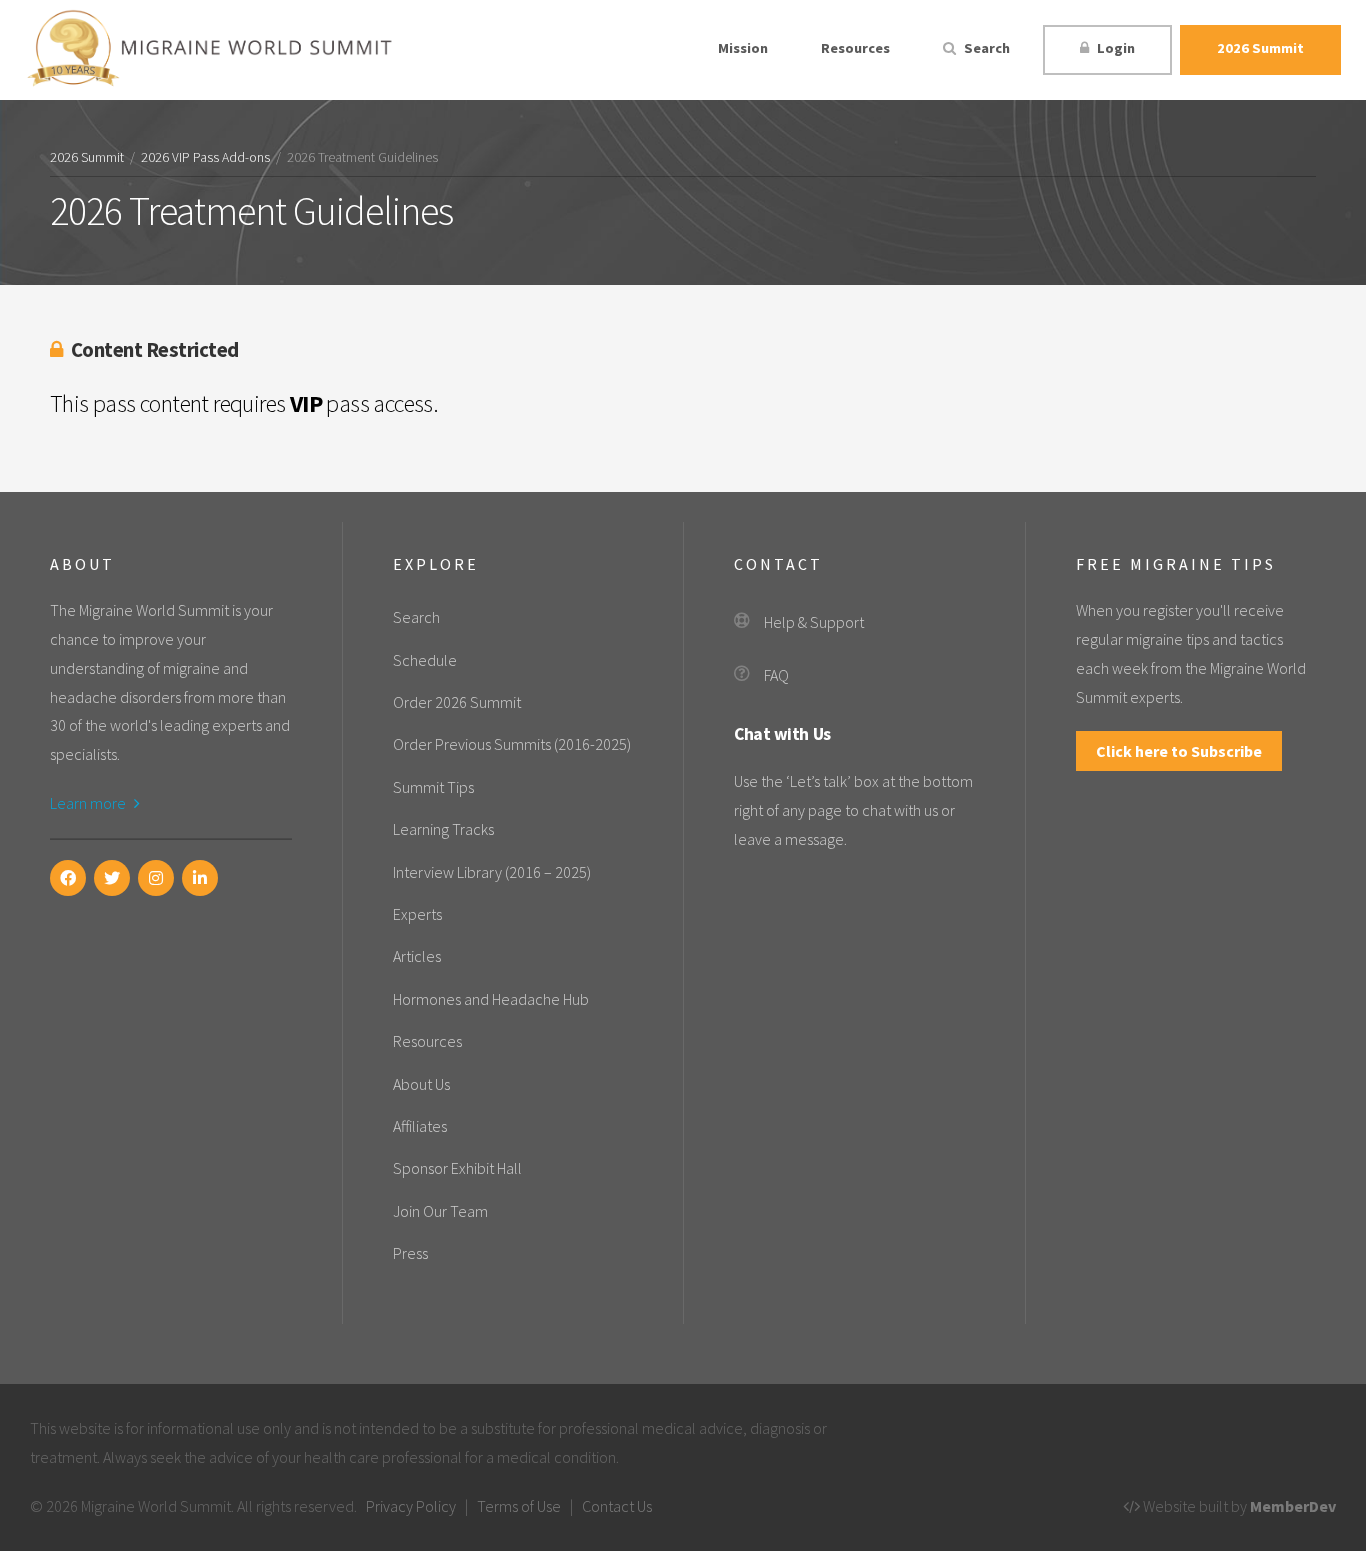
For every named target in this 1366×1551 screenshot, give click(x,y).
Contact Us (617, 1506)
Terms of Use (519, 1506)
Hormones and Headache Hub (491, 999)
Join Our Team (440, 1211)
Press (410, 1253)
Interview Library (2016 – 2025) (492, 872)
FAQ (776, 675)
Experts (417, 914)
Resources (855, 48)
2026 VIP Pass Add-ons (205, 158)
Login (1114, 48)
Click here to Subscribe (1179, 751)
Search (985, 48)
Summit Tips (433, 787)
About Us (421, 1084)
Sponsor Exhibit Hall (457, 1168)
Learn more (89, 803)
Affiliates (420, 1126)
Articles (417, 956)
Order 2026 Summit (457, 702)
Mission (743, 48)
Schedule (425, 660)
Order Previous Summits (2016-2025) (512, 744)
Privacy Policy (411, 1506)
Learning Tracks (443, 829)
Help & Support (814, 622)
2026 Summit (1260, 48)
